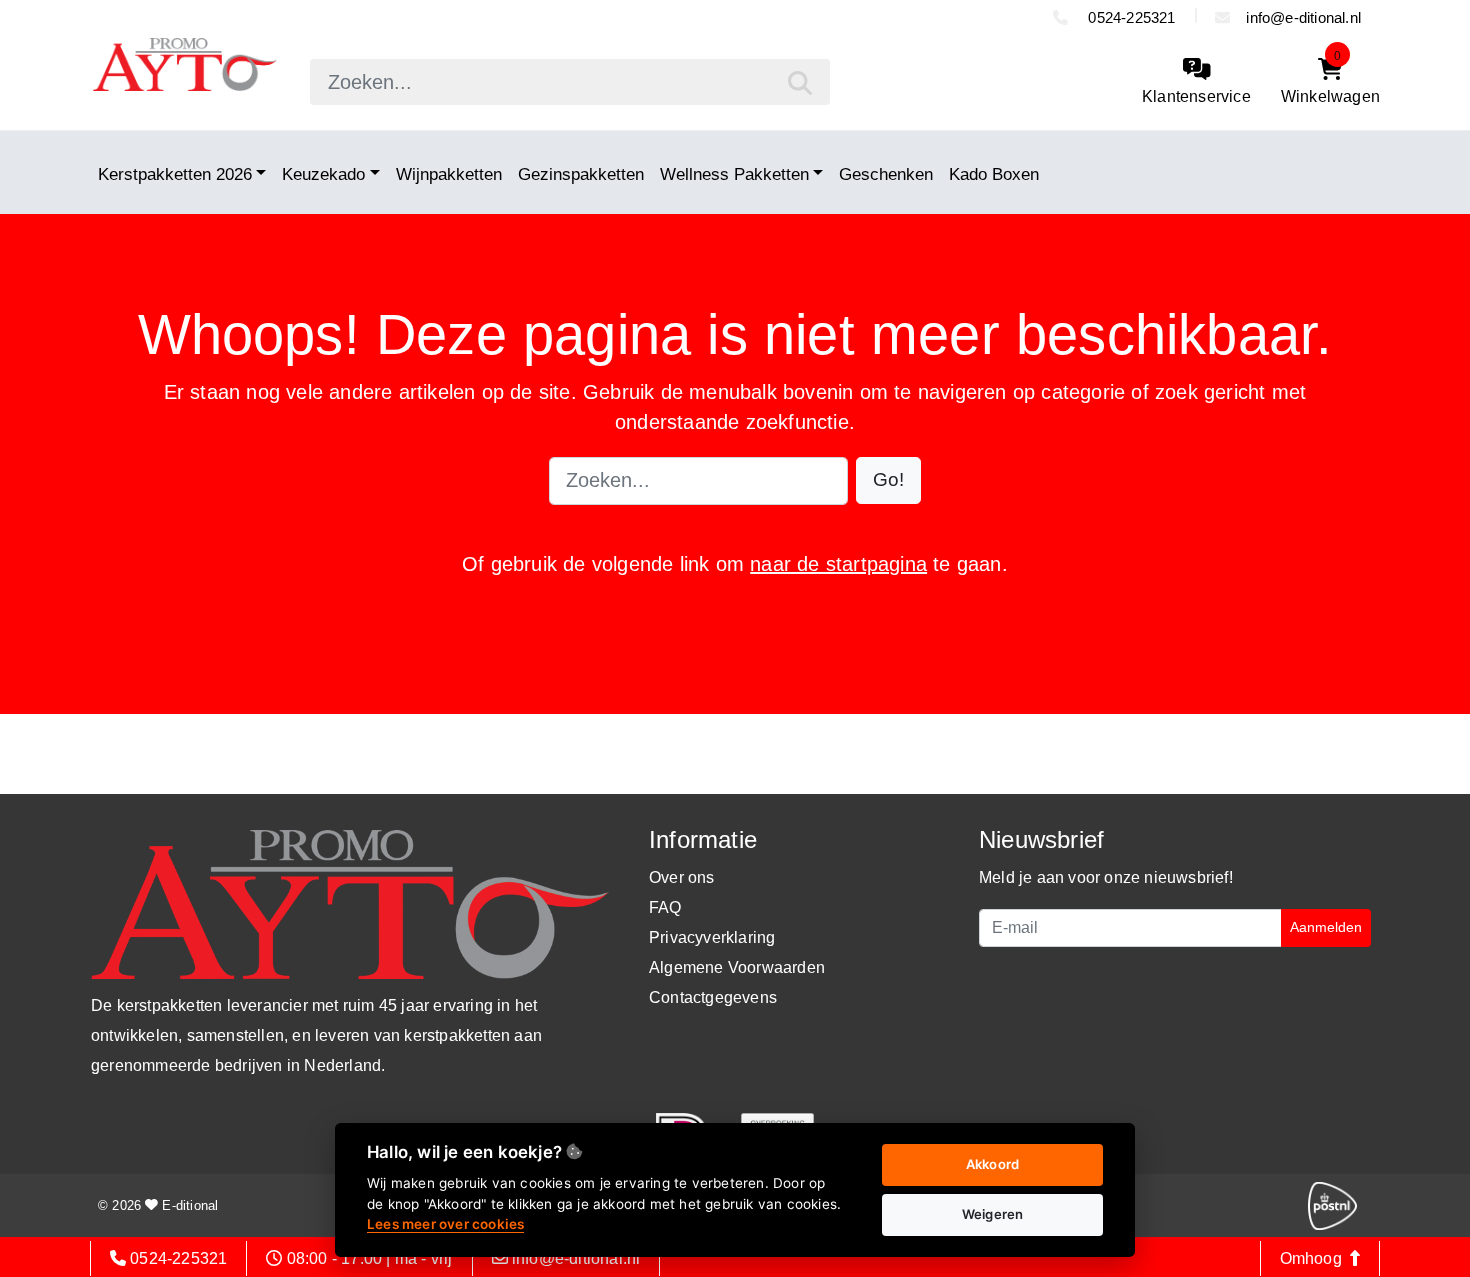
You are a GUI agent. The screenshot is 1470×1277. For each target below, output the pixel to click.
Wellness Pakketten (734, 174)
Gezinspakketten (581, 174)
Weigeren (993, 1214)
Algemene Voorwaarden (737, 967)
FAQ (665, 907)
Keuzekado (323, 174)
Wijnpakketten (449, 174)
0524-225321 (1129, 17)
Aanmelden (1326, 927)
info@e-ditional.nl (1303, 17)
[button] (888, 480)
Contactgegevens (713, 997)
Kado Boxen (994, 174)
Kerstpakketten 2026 (175, 174)
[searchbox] (570, 82)
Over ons (682, 877)
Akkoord (992, 1164)
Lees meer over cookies (445, 1224)
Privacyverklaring (712, 937)
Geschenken (886, 174)
